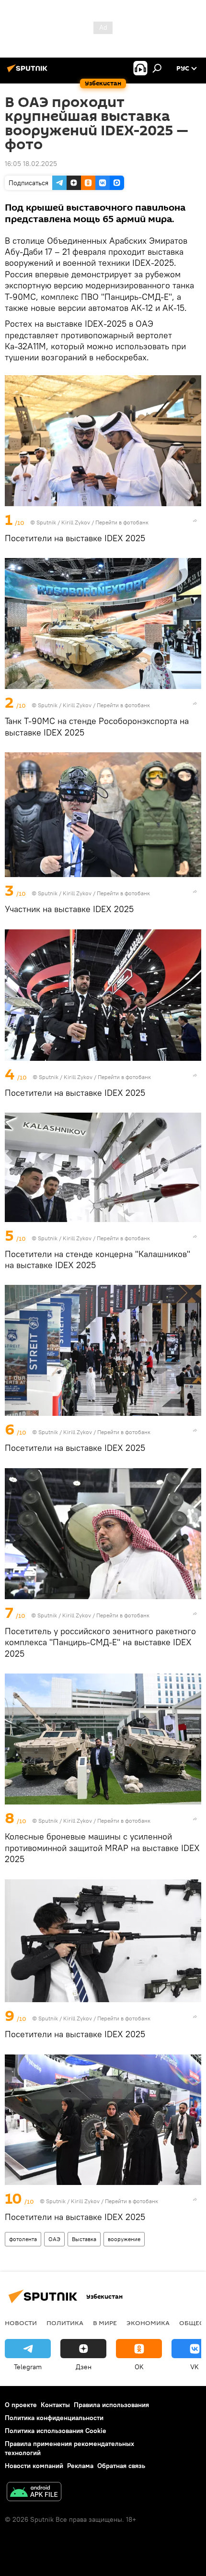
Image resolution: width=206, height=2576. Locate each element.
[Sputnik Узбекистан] (29, 72)
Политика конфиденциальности (54, 2418)
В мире (105, 2323)
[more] (195, 521)
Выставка (84, 2239)
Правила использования (111, 2405)
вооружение (124, 2239)
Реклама (80, 2466)
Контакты (55, 2405)
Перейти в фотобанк (122, 522)
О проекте (21, 2405)
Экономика (148, 2323)
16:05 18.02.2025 (31, 164)
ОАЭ (54, 2239)
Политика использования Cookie (56, 2431)
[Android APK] (34, 2493)
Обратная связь (121, 2466)
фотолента (23, 2239)
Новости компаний (34, 2466)
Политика (65, 2323)
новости (21, 2323)
